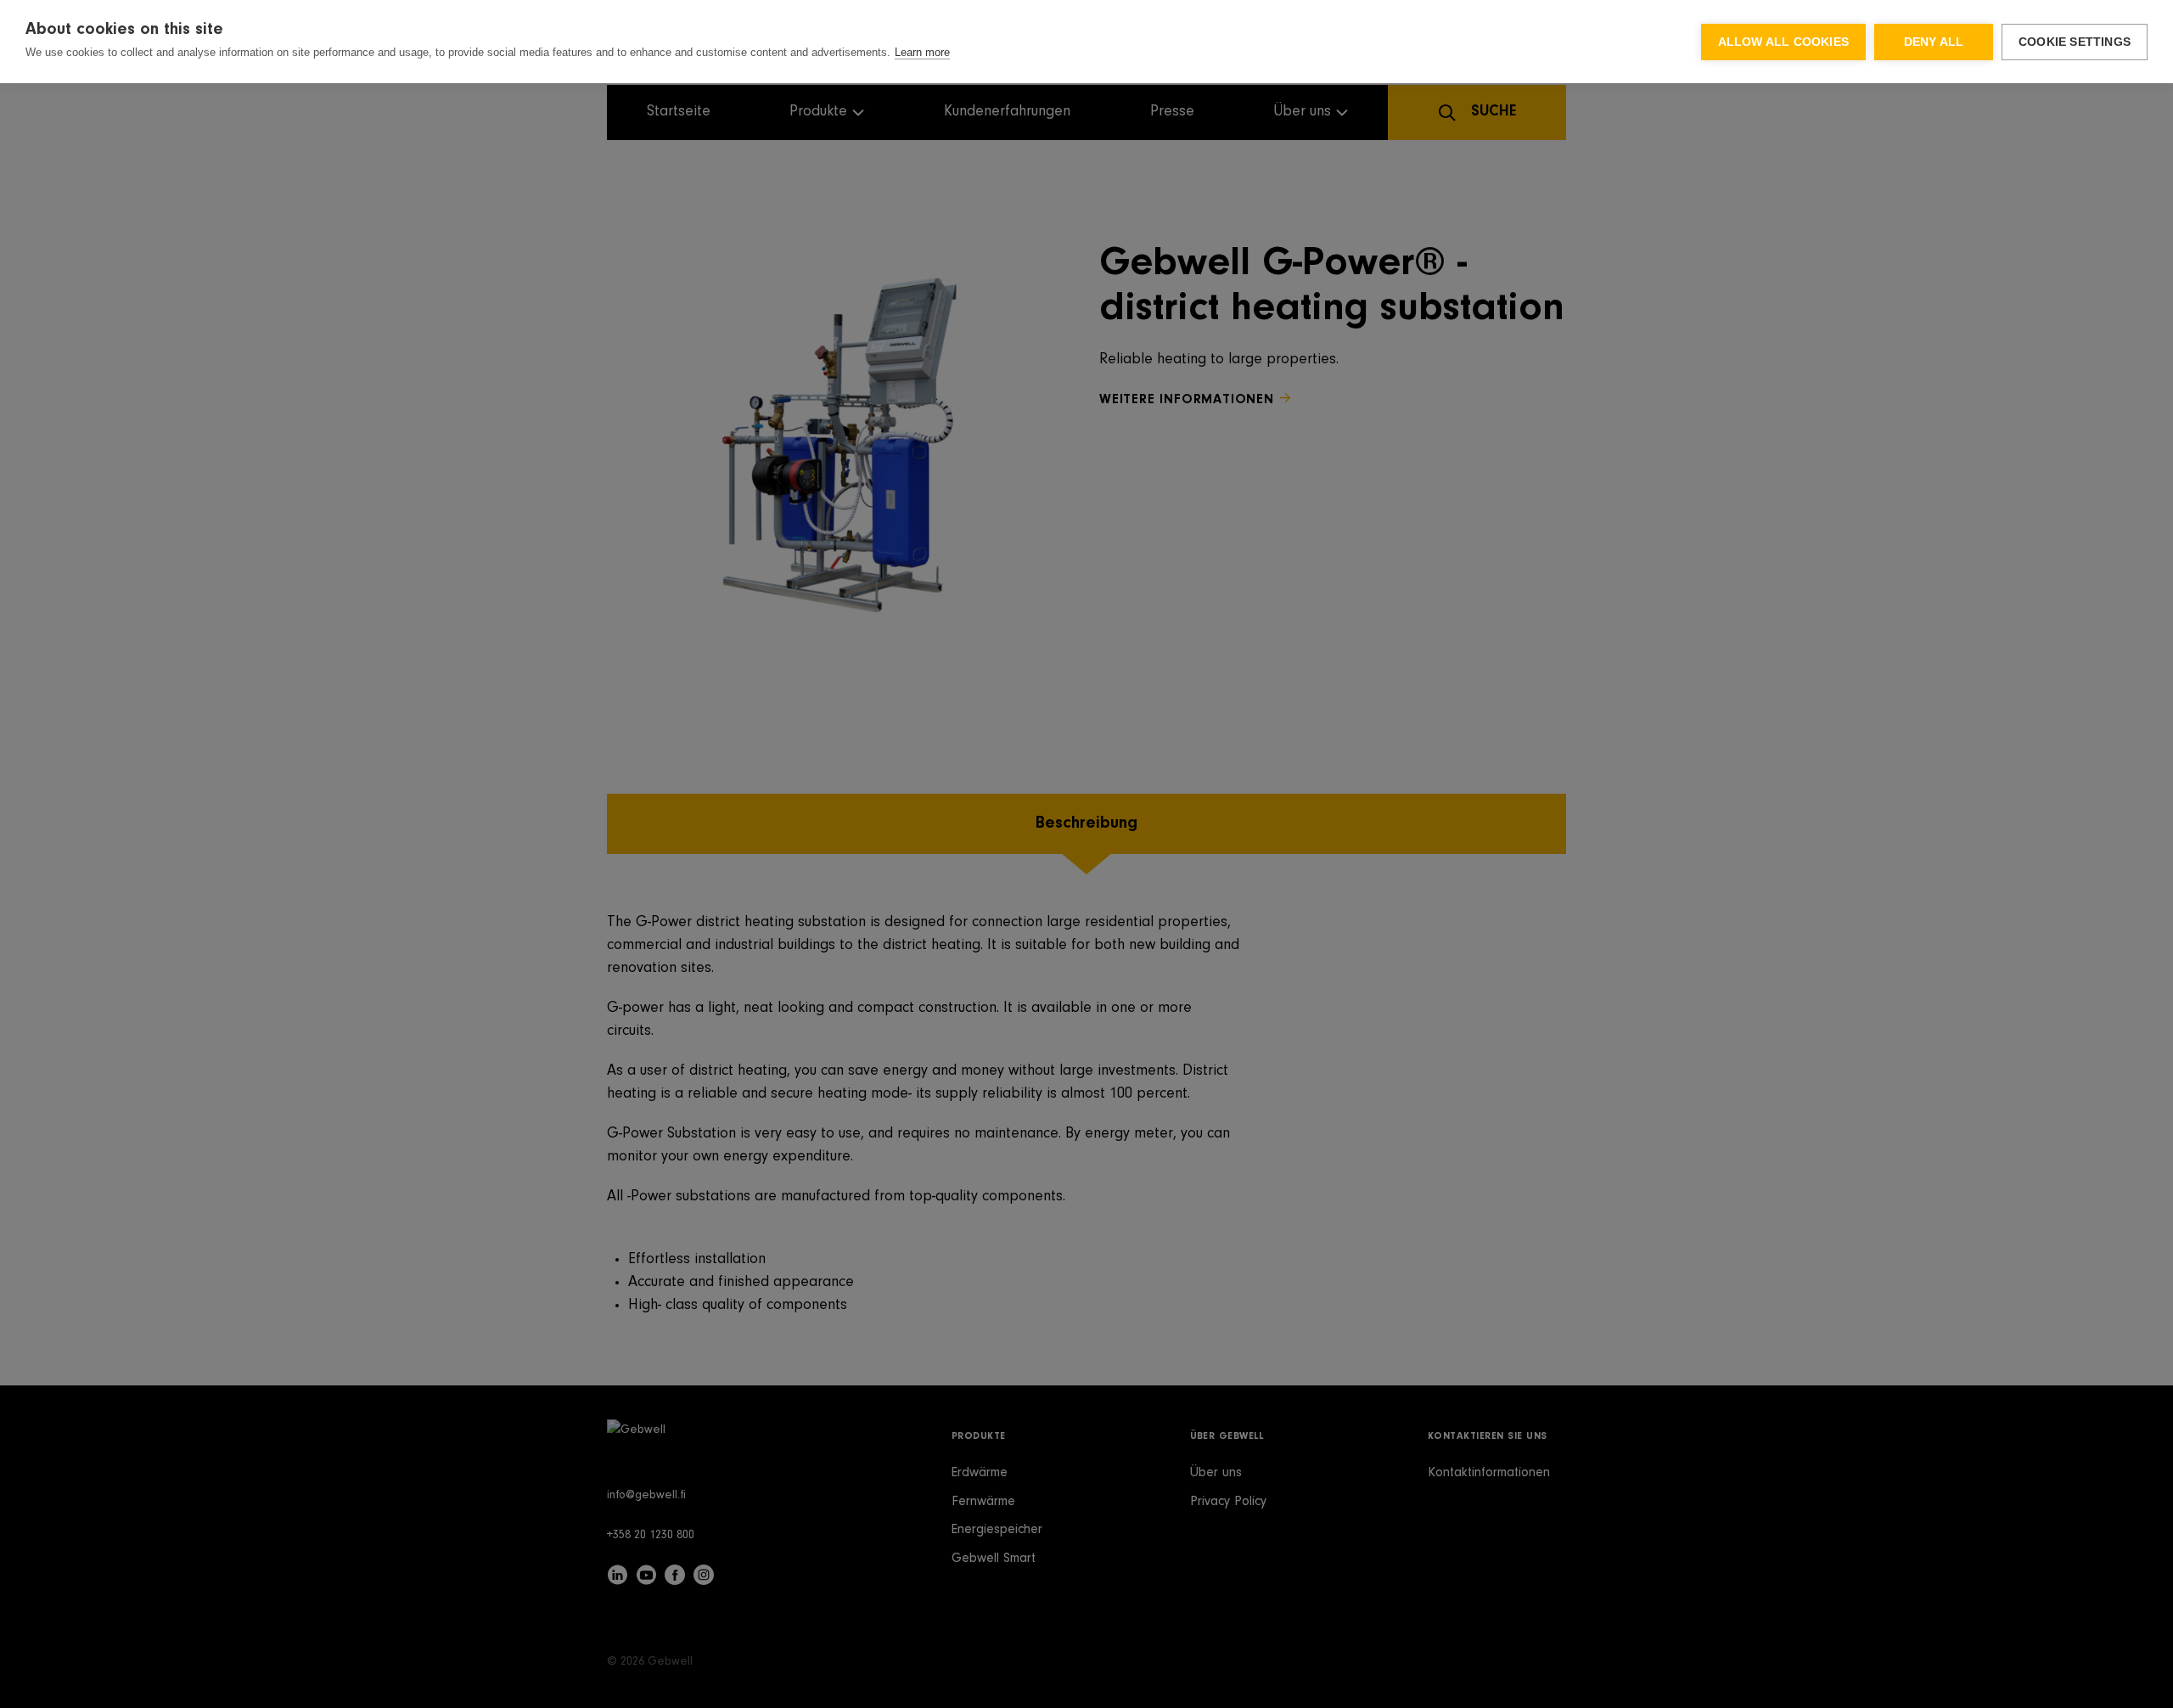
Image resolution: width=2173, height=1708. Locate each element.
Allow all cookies (1783, 42)
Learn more (922, 52)
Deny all (1934, 42)
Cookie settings (2075, 42)
